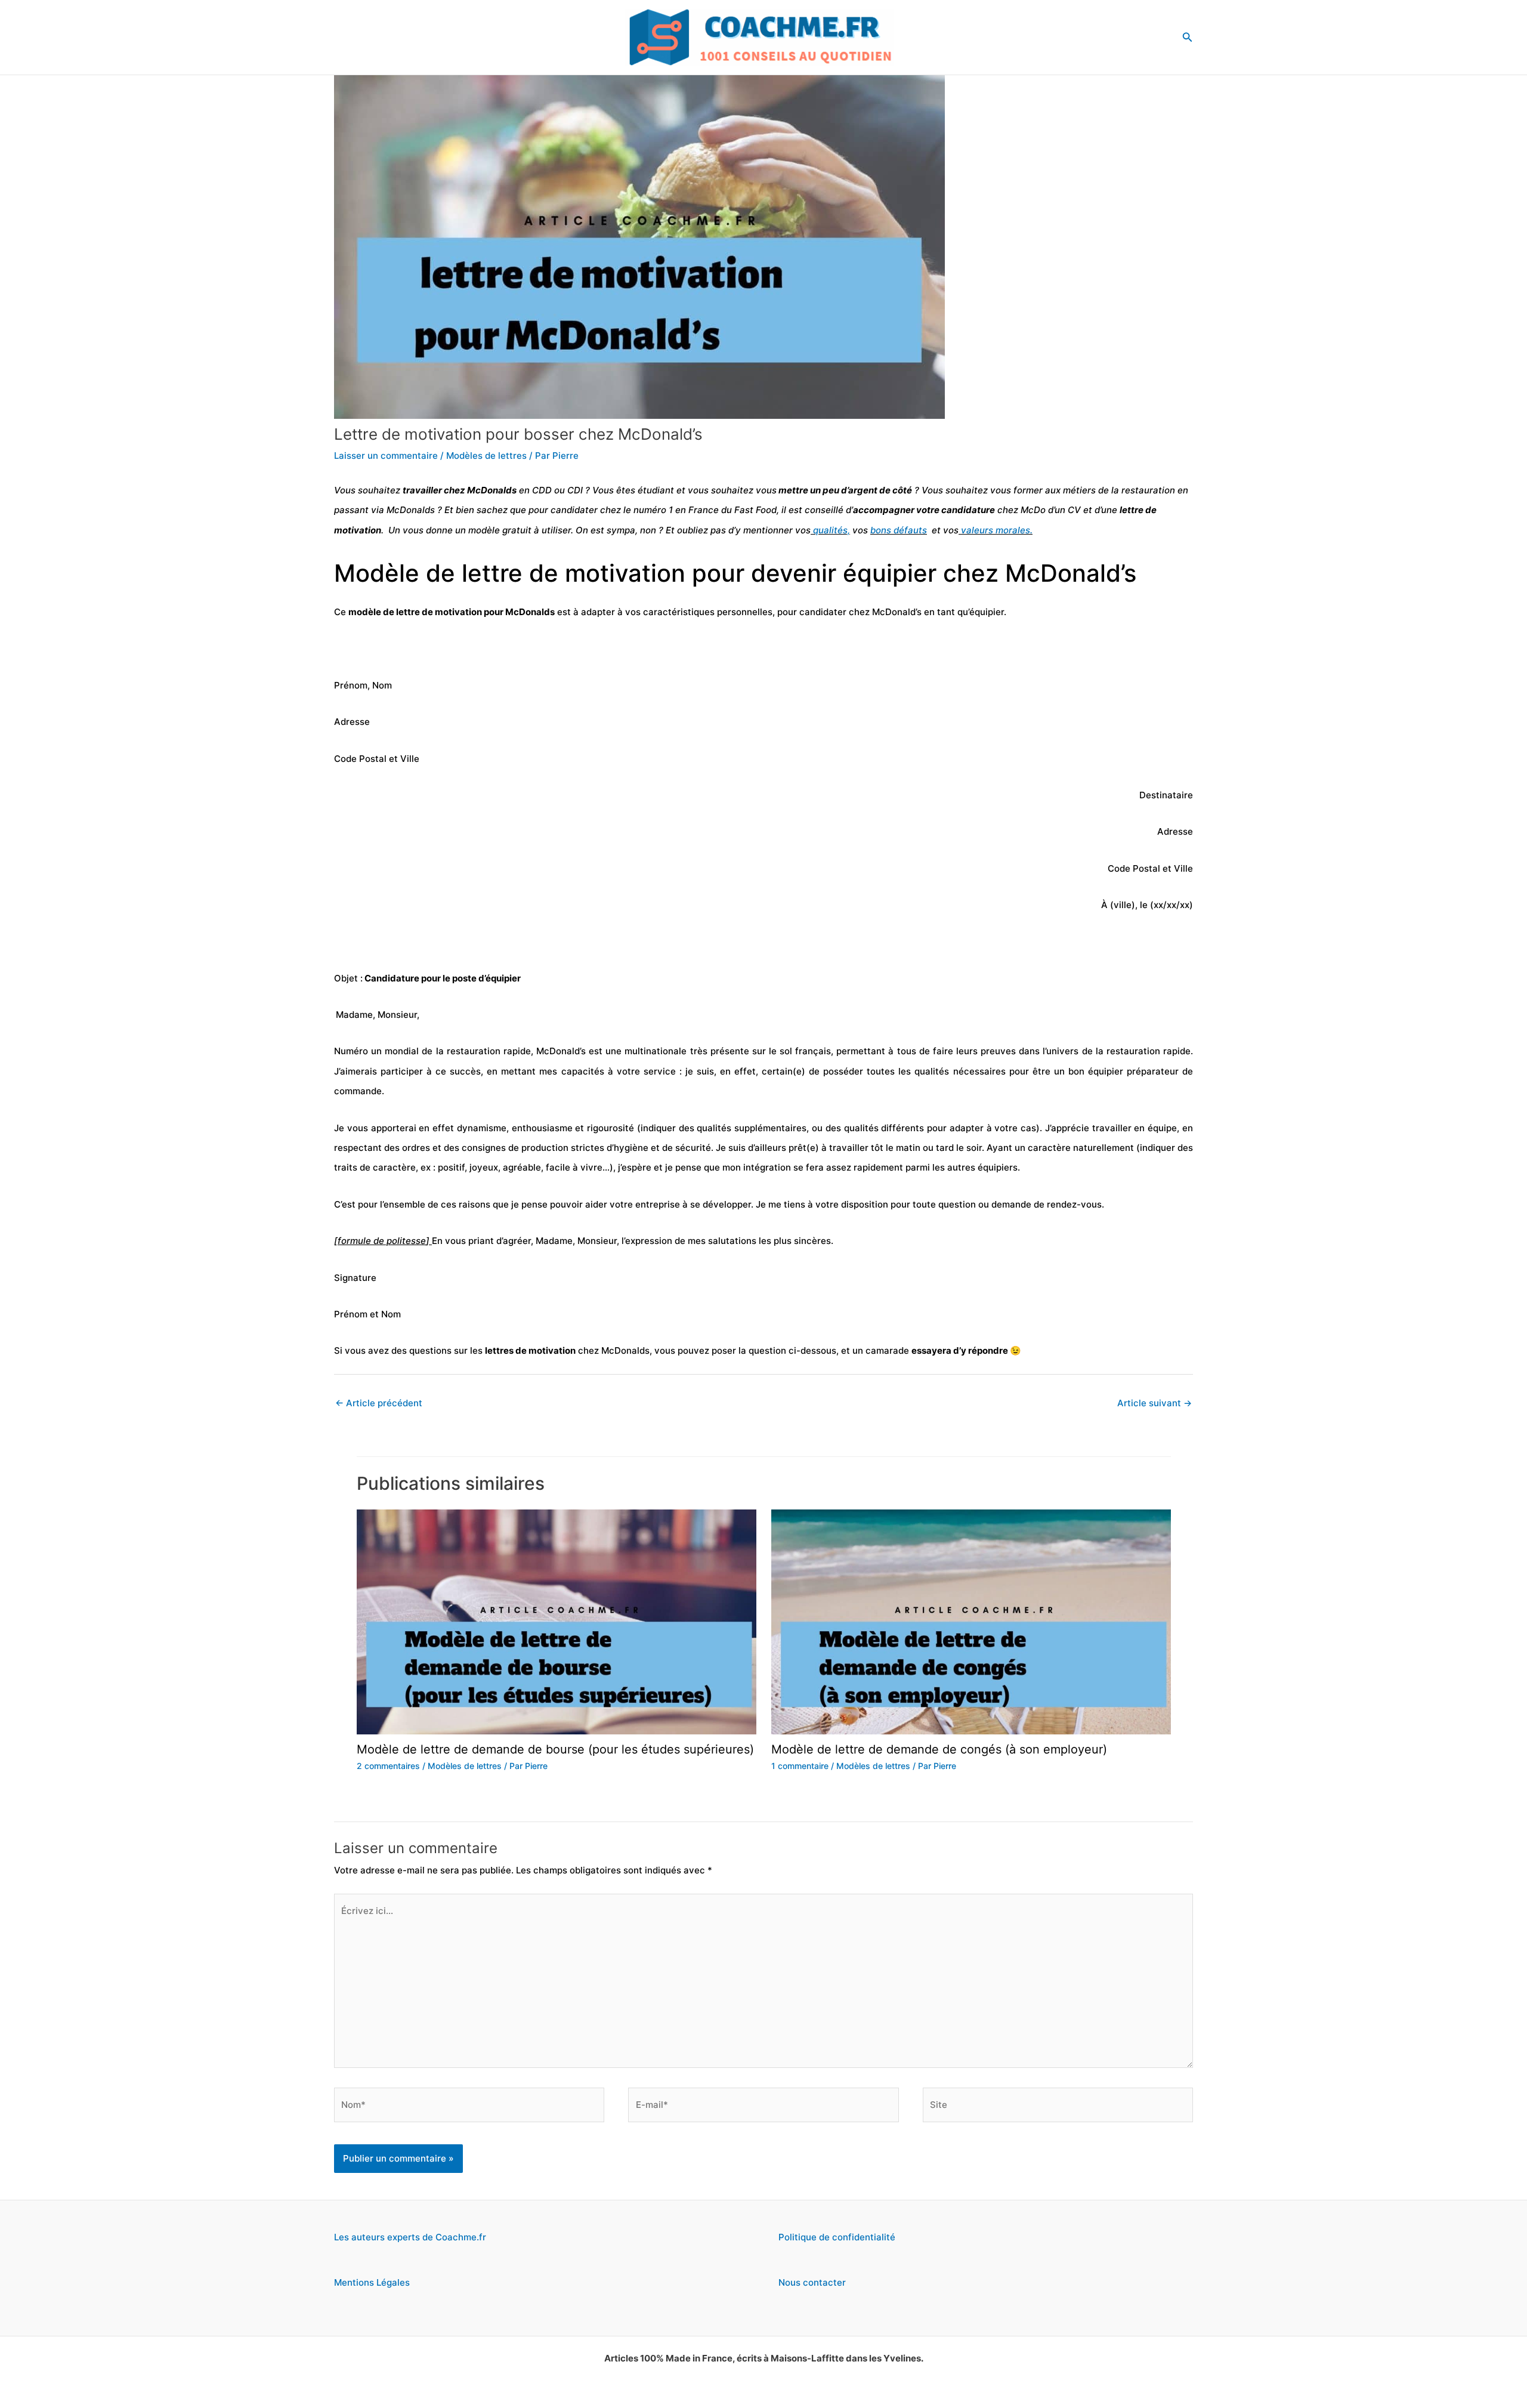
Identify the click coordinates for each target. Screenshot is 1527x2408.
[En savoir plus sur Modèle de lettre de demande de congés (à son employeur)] (971, 1621)
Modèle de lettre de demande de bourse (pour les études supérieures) (555, 1749)
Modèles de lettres (486, 456)
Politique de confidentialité (837, 2237)
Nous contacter (812, 2282)
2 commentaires (388, 1766)
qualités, (830, 530)
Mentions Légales (372, 2282)
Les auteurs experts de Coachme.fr (410, 2237)
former (1028, 490)
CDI (575, 490)
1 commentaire (800, 1766)
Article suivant (1154, 1403)
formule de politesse (382, 1241)
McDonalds (411, 510)
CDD (542, 490)
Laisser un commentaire (386, 456)
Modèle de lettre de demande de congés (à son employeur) (939, 1749)
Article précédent (379, 1403)
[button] (1188, 37)
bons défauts (899, 530)
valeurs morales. (996, 530)
